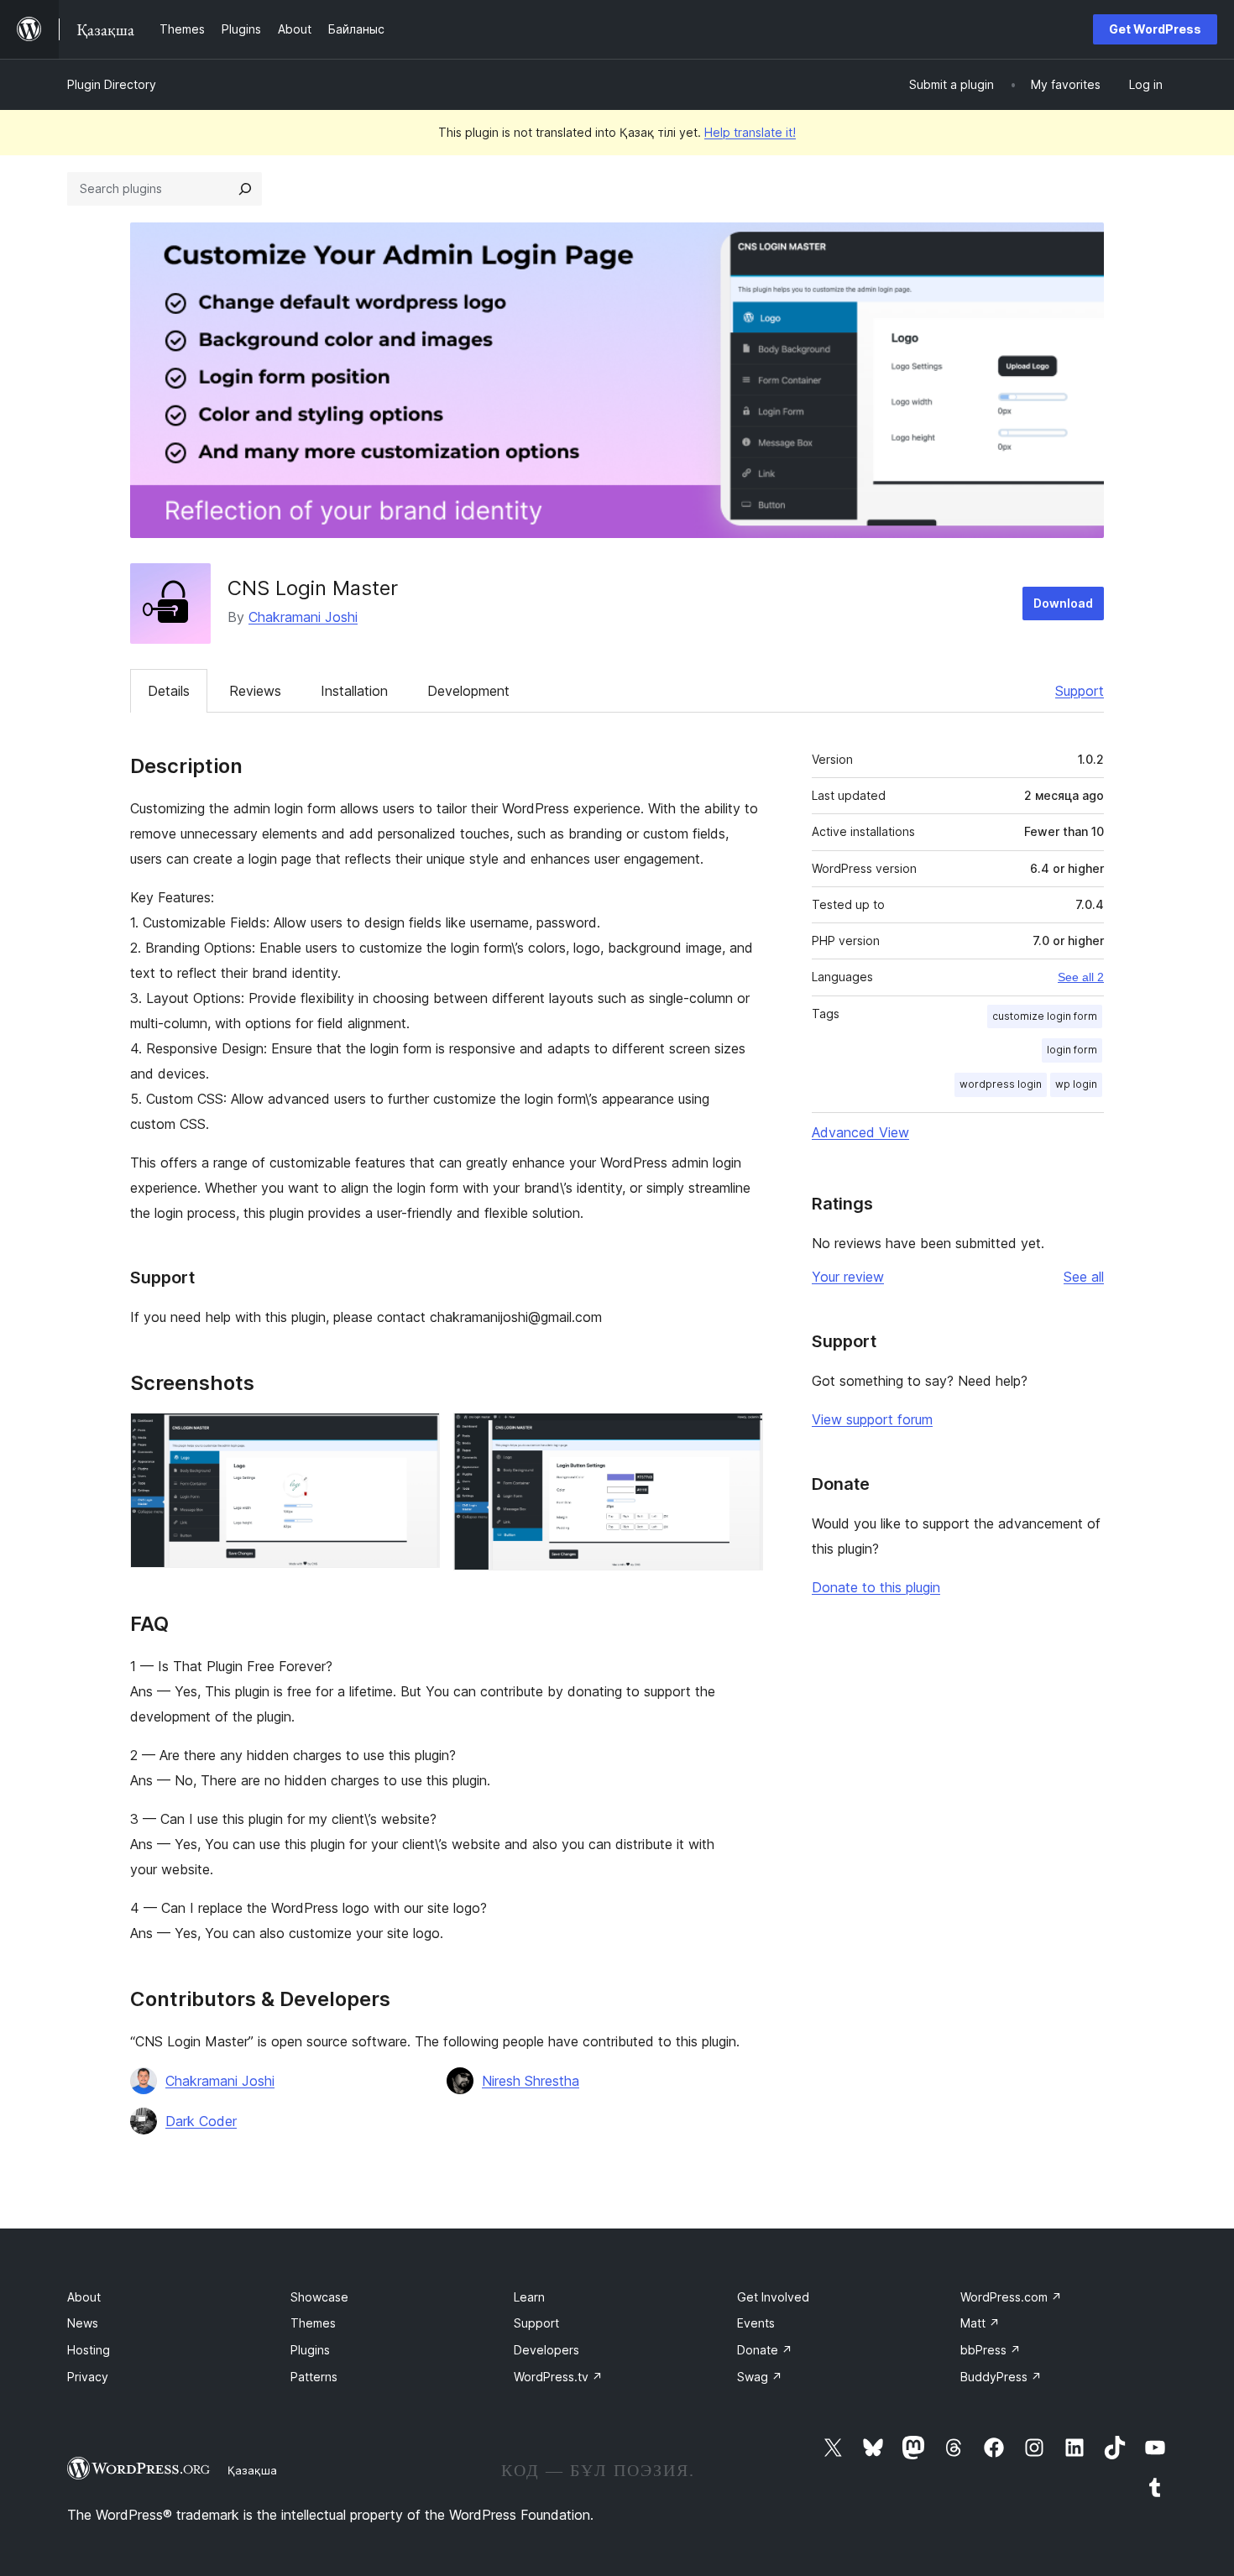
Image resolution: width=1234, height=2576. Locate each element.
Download (1063, 603)
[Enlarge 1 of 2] (417, 1435)
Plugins (310, 2350)
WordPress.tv (558, 2377)
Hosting (89, 2350)
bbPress (991, 2350)
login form (1072, 1050)
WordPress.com (1011, 2297)
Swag (760, 2377)
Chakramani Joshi (303, 617)
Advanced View (860, 1132)
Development (468, 691)
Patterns (314, 2377)
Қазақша (252, 2470)
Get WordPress (1155, 29)
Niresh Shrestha (531, 2081)
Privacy (88, 2377)
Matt (980, 2323)
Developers (546, 2350)
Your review (848, 1277)
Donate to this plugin (876, 1587)
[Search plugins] (245, 189)
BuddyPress (1001, 2377)
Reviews (255, 691)
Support (1080, 691)
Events (756, 2323)
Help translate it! (750, 132)
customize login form (1045, 1016)
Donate (765, 2350)
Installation (354, 691)
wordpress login (1001, 1084)
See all (1084, 1277)
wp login (1076, 1084)
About (84, 2297)
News (83, 2323)
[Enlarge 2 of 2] (740, 1435)
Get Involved (773, 2297)
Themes (313, 2323)
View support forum (872, 1419)
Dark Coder (201, 2121)
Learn (529, 2297)
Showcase (319, 2297)
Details (169, 691)
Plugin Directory (112, 84)
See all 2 (1081, 977)
